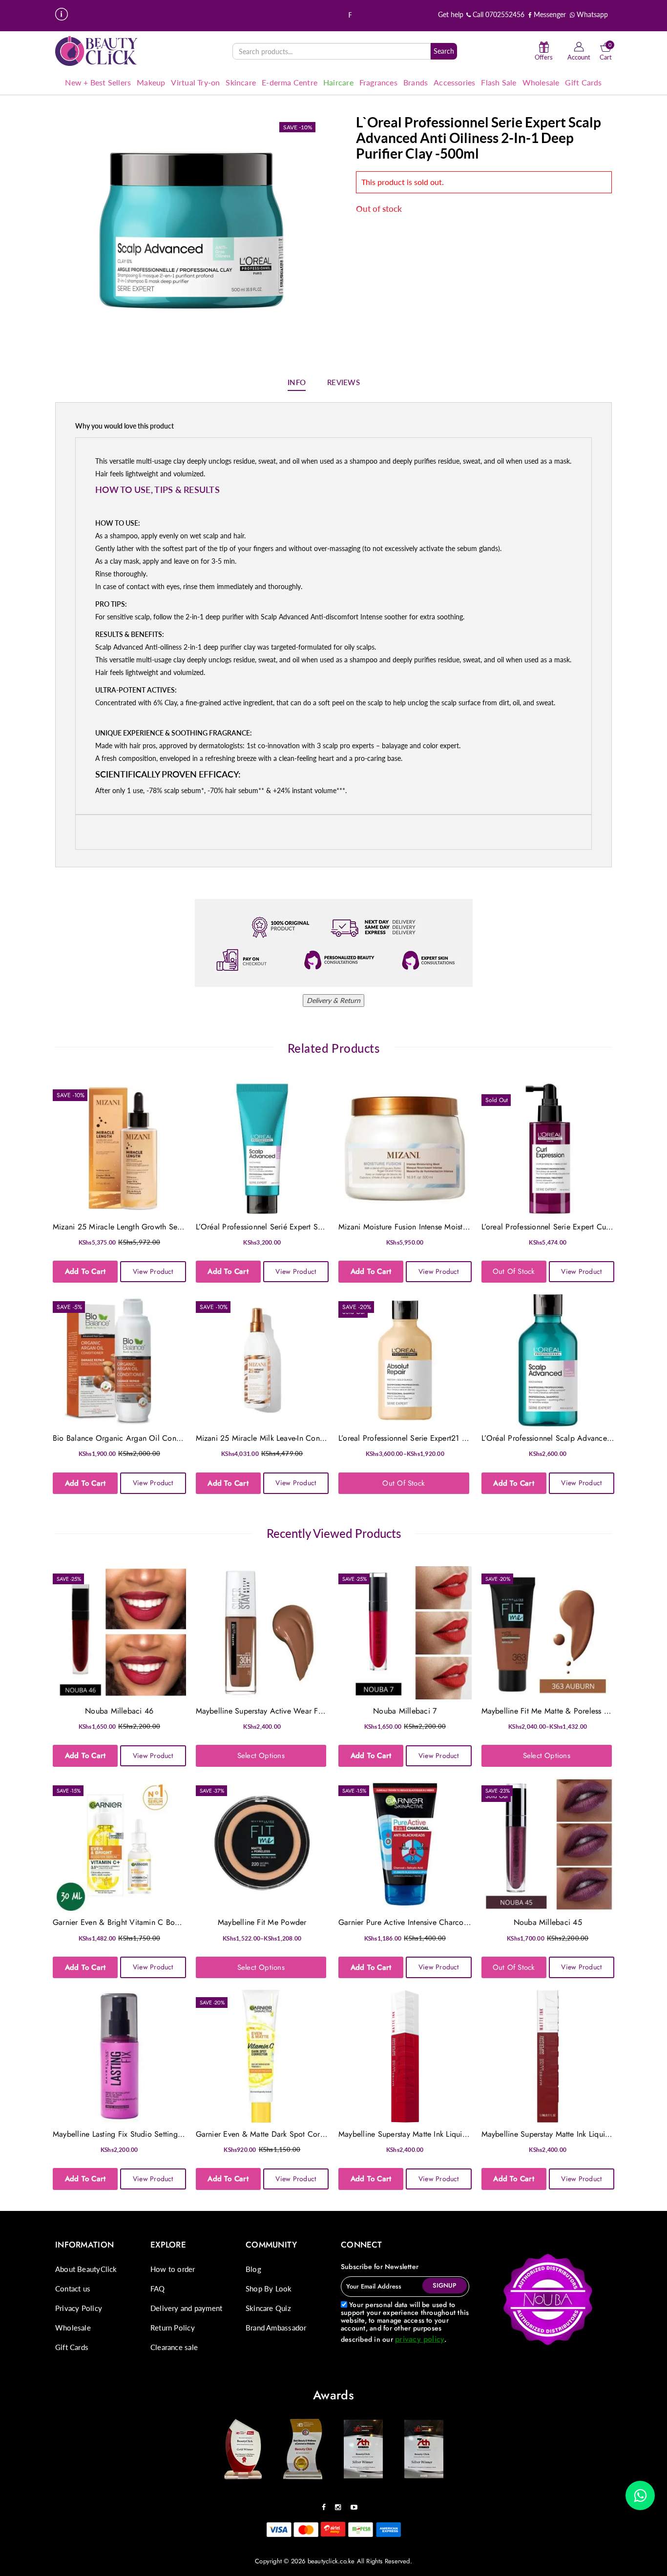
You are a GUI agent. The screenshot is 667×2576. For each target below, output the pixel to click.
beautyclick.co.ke (331, 2561)
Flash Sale (499, 82)
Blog (253, 2269)
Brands (416, 82)
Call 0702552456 (498, 14)
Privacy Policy (79, 2308)
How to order (173, 2269)
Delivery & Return (333, 1000)
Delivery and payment (186, 2308)
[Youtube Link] (356, 2504)
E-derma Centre (290, 82)
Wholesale (541, 82)
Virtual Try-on (195, 82)
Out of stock (514, 1271)
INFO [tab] (297, 382)
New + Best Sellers (98, 82)
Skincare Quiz (268, 2308)
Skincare (241, 82)
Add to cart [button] (85, 1271)
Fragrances (378, 82)
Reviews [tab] (344, 382)
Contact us (73, 2289)
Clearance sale (174, 2347)
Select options (261, 1756)
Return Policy (173, 2328)
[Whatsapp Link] (640, 2495)
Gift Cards (583, 82)
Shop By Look (269, 2289)
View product (153, 1271)
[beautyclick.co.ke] (97, 51)
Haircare (338, 82)
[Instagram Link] (340, 2504)
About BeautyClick (86, 2269)
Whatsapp (591, 14)
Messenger (549, 14)
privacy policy (420, 2339)
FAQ (158, 2289)
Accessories (454, 82)
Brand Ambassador (276, 2328)
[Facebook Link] (326, 2504)
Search (444, 51)
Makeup (151, 82)
